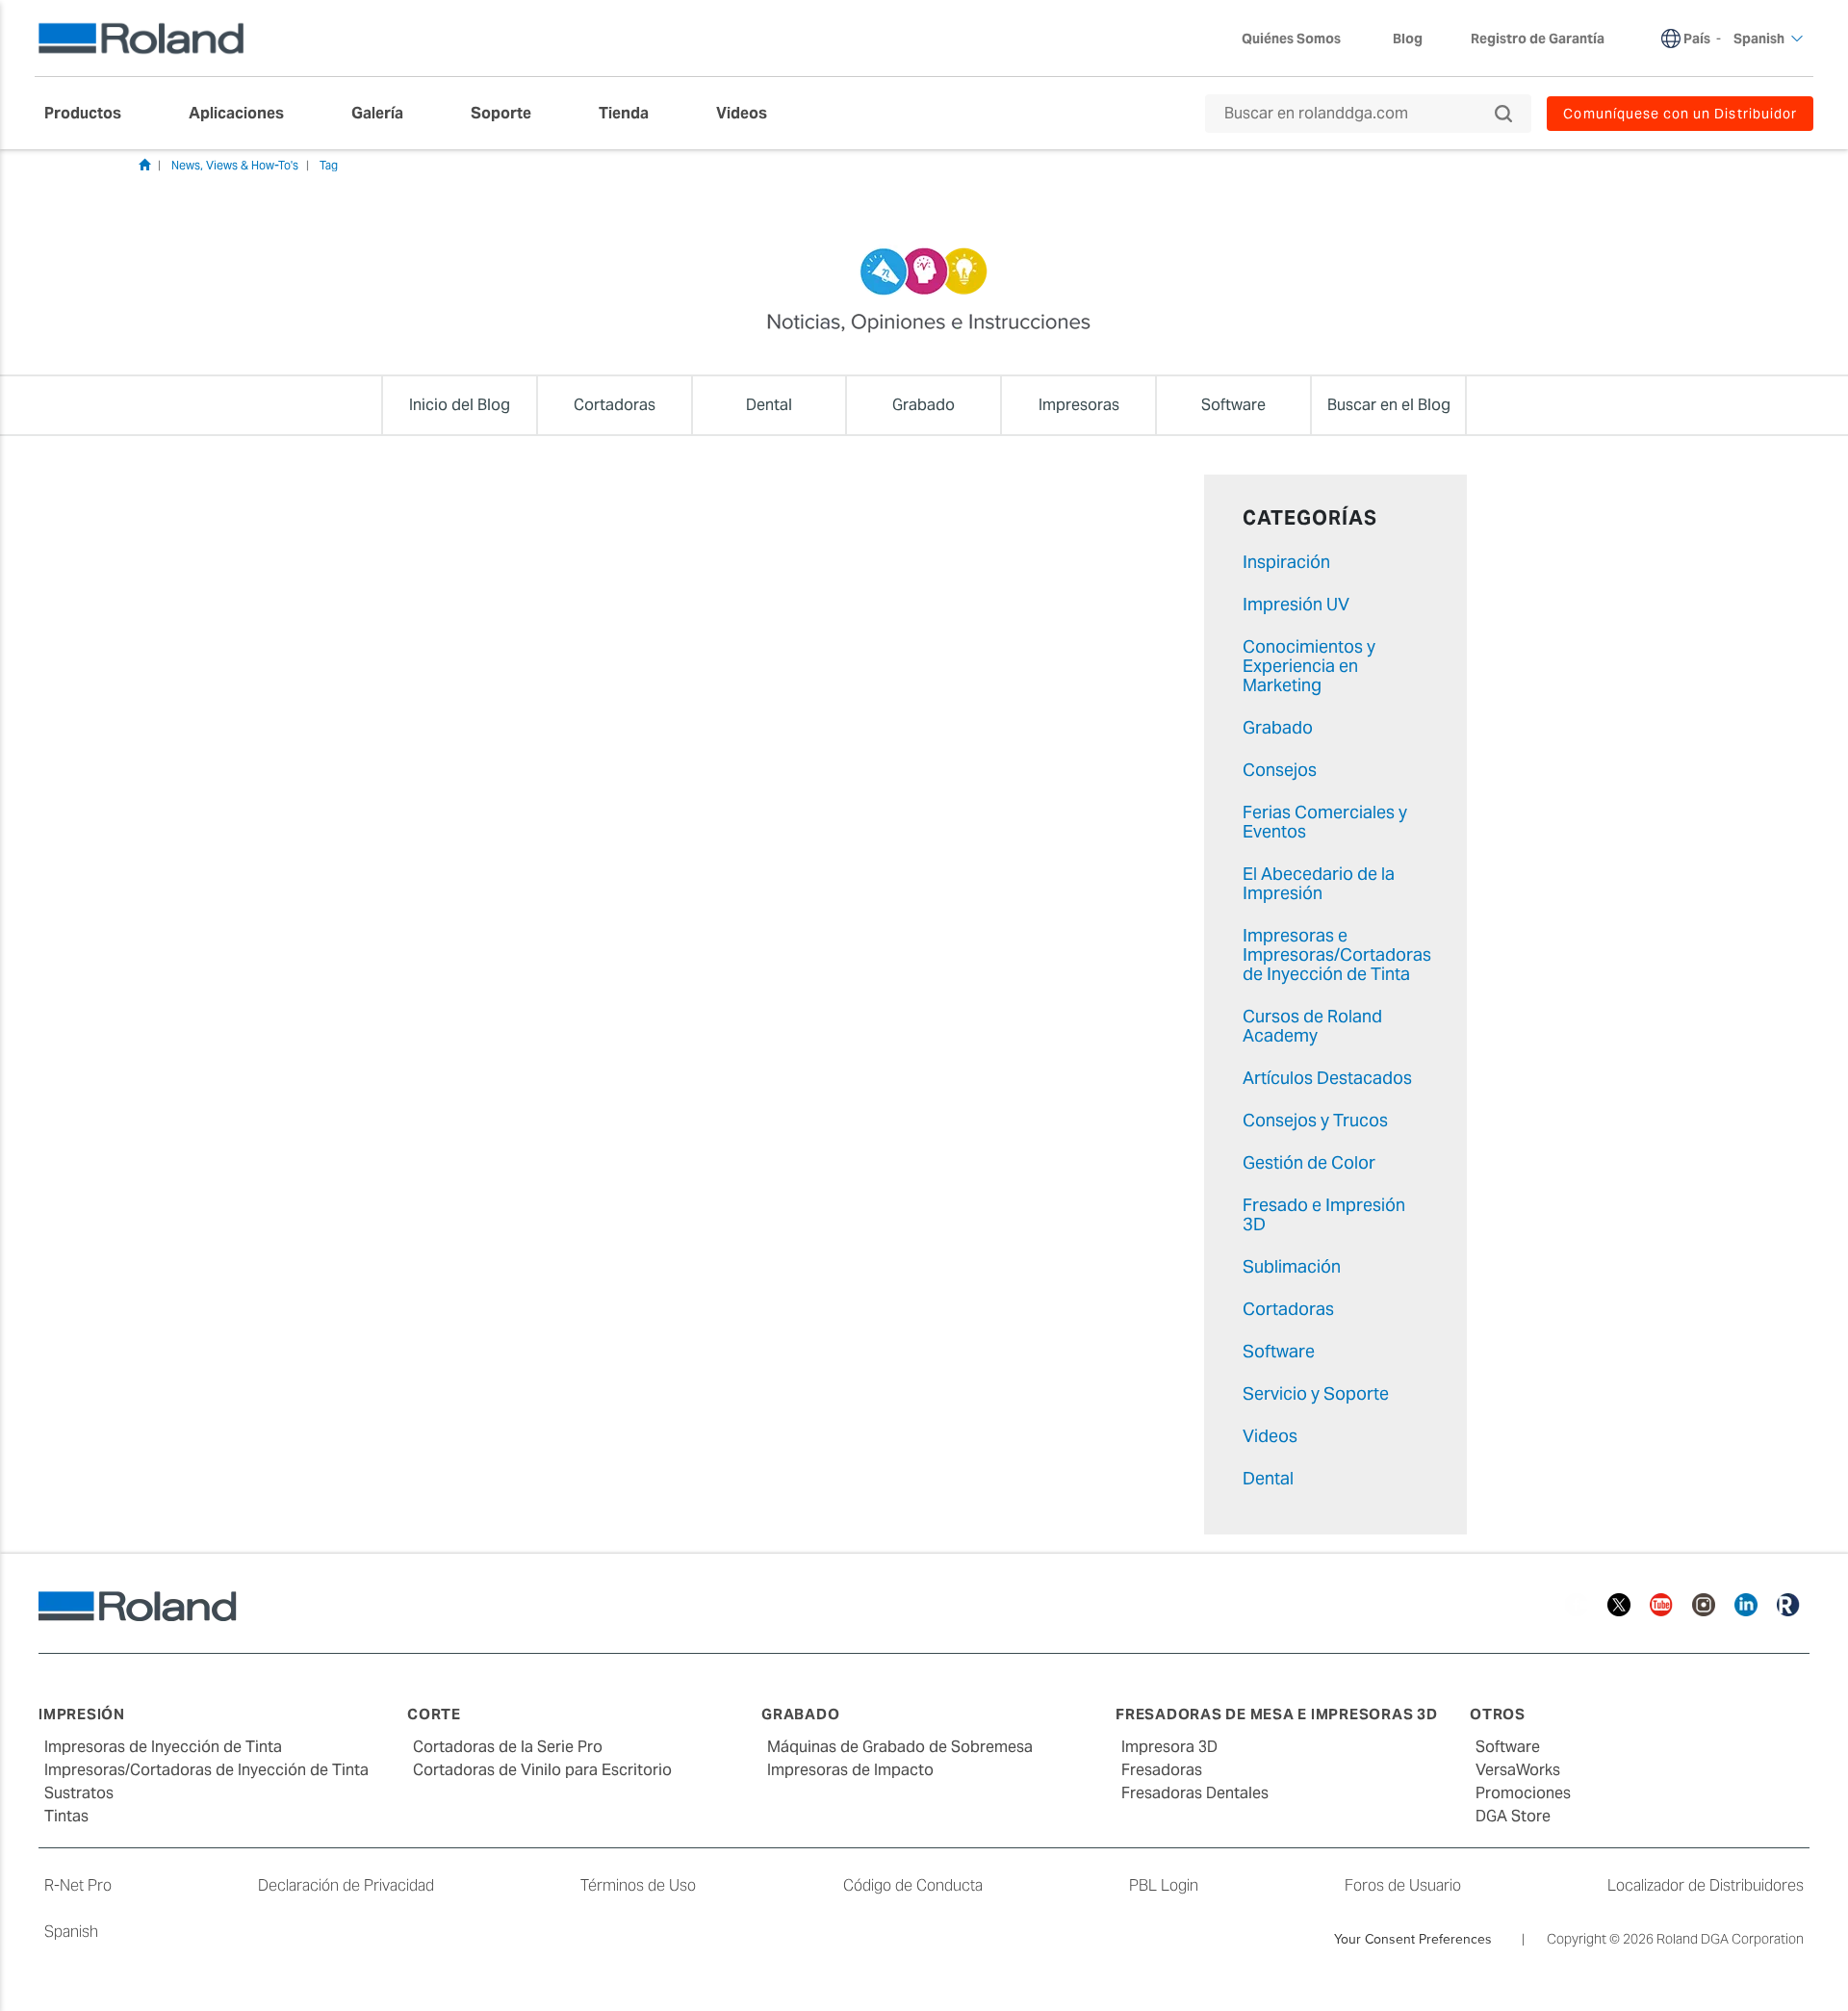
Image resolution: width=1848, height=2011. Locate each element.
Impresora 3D (1169, 1747)
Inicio (144, 165)
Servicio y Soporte (1316, 1393)
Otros (1498, 1714)
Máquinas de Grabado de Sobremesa (900, 1747)
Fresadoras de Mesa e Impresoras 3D (1277, 1714)
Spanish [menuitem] (1759, 39)
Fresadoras (1162, 1770)
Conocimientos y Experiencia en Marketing (1309, 666)
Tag (329, 165)
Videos (1270, 1436)
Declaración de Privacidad (346, 1885)
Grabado (1278, 727)
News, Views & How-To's (235, 165)
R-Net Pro (78, 1885)
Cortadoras (1288, 1309)
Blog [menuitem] (1408, 39)
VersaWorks (1518, 1770)
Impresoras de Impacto (850, 1770)
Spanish (71, 1932)
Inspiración (1286, 562)
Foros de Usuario (1403, 1885)
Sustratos (79, 1793)
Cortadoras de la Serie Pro (508, 1747)
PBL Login (1164, 1885)
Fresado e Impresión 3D (1324, 1214)
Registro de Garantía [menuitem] (1538, 39)
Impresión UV (1296, 604)
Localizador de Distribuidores (1706, 1885)
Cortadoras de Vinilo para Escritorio (542, 1770)
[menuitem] (92, 114)
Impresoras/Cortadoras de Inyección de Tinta (206, 1770)
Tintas (66, 1816)
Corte (434, 1714)
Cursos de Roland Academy (1312, 1026)
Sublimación (1292, 1266)
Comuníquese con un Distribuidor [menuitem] (1680, 114)
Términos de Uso (638, 1885)
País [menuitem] (1697, 39)
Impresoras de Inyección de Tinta (163, 1747)
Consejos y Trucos (1315, 1120)
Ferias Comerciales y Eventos (1325, 822)
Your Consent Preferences (1413, 1939)
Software (1279, 1351)
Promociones (1523, 1793)
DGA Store (1513, 1816)
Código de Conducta (913, 1885)
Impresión (82, 1714)
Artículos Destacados (1327, 1078)
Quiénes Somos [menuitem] (1291, 39)
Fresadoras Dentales (1195, 1793)
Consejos (1280, 770)
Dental (1268, 1478)
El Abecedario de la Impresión (1319, 883)
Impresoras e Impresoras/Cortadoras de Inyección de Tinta (1337, 954)
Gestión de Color (1309, 1162)
